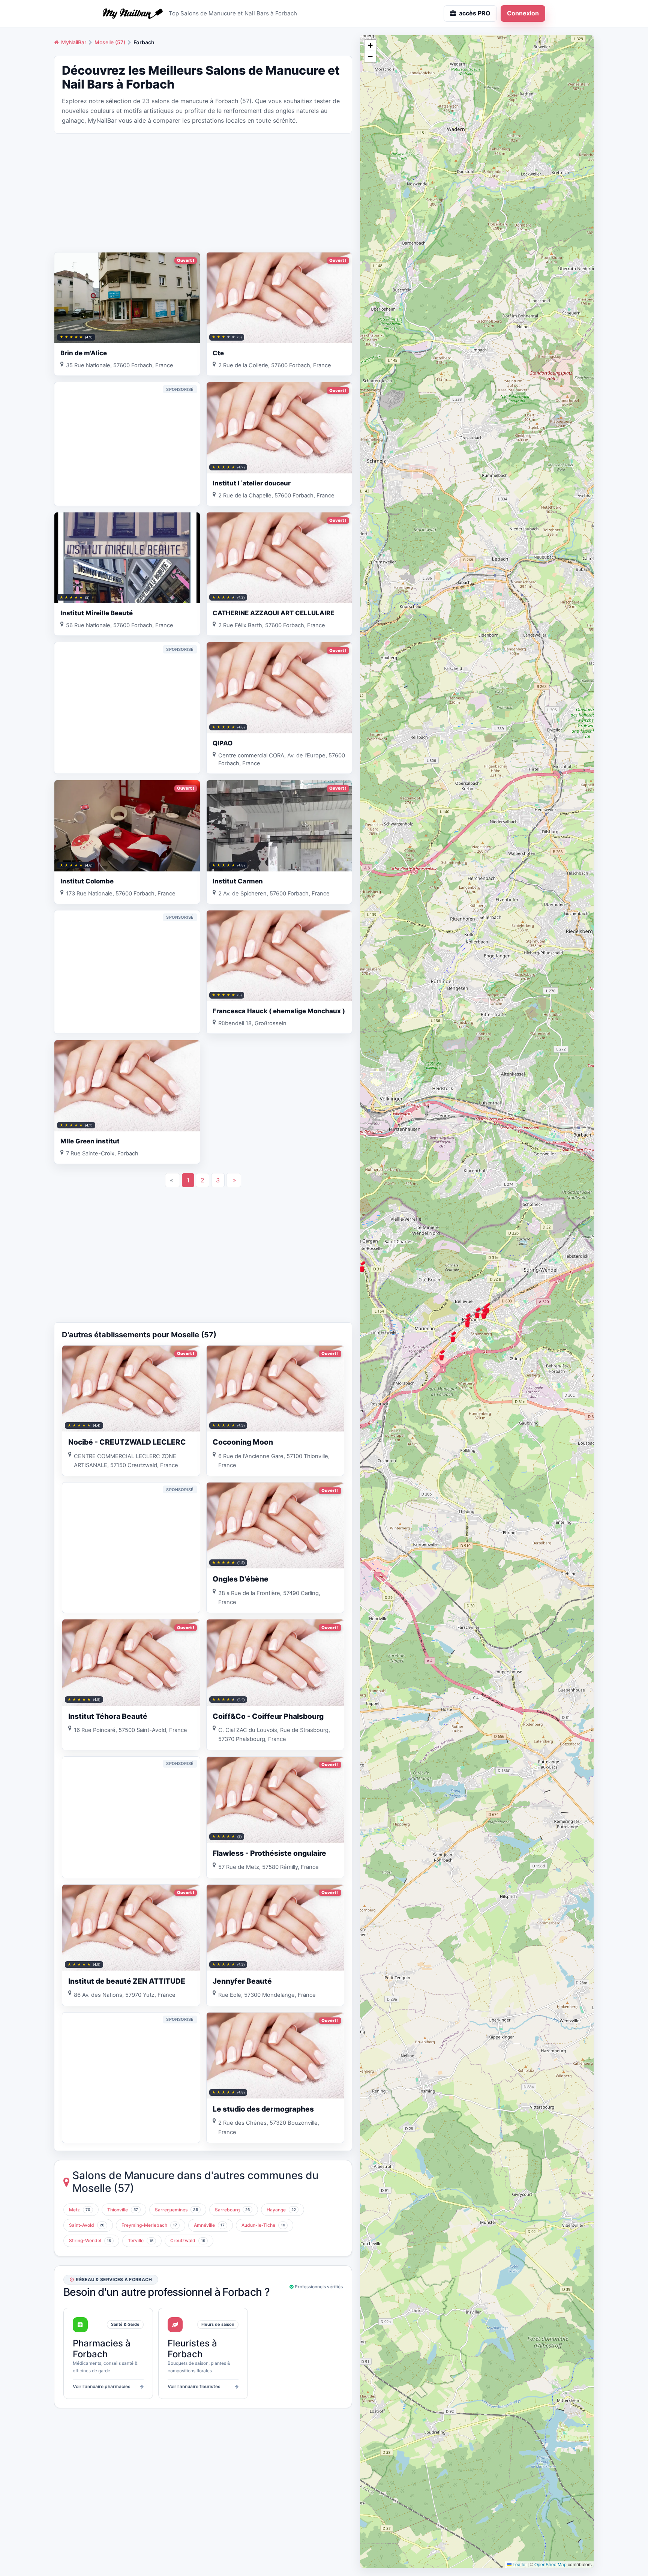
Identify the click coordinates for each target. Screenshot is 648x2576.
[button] (453, 1337)
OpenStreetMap (550, 2564)
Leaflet (519, 2564)
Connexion (523, 13)
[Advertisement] (203, 192)
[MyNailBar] (133, 14)
